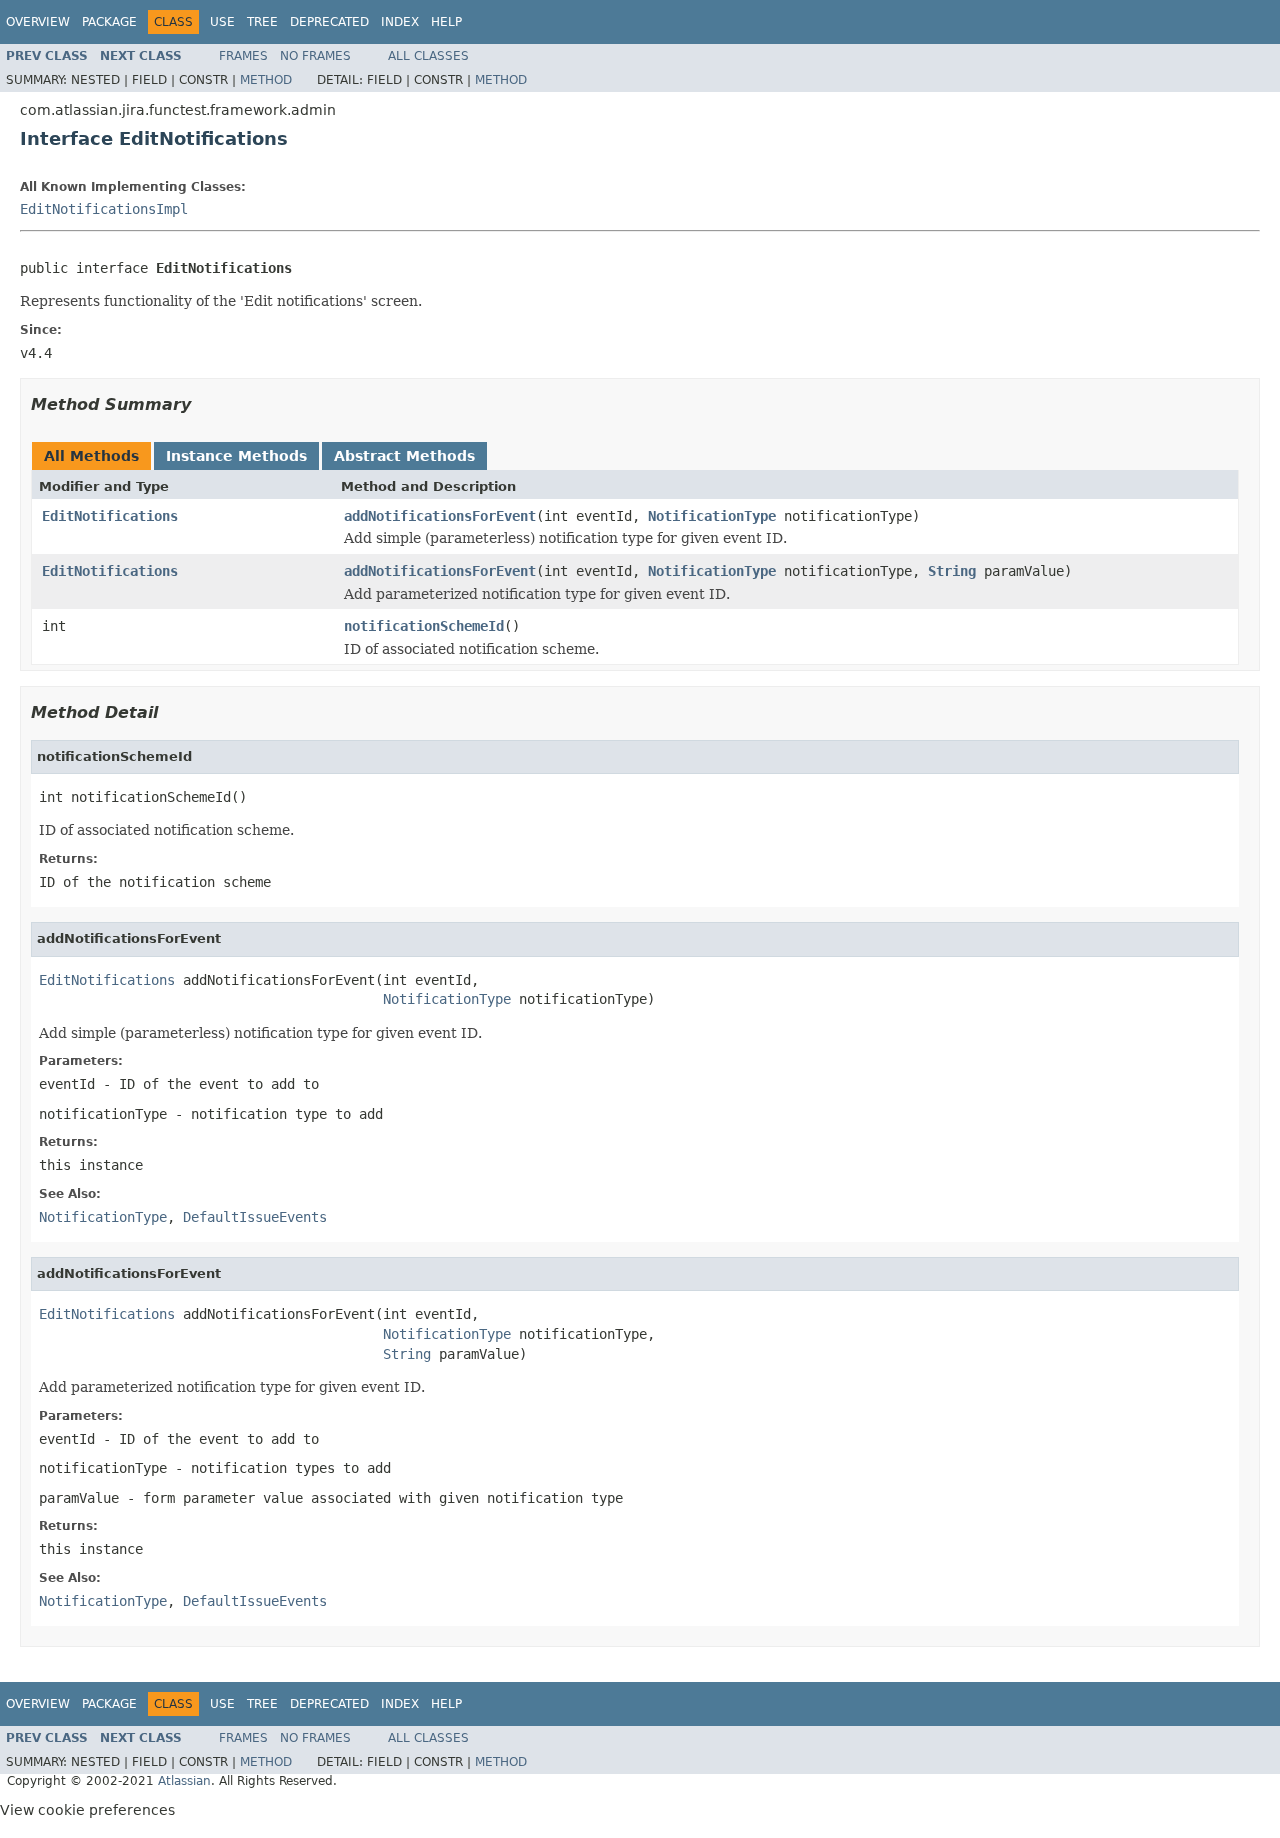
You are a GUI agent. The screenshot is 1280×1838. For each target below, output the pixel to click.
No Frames (315, 56)
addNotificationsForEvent (440, 516)
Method (266, 80)
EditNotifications (110, 516)
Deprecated (329, 22)
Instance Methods (236, 456)
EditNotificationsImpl (104, 209)
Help (446, 22)
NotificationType (712, 516)
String (952, 571)
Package (109, 22)
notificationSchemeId (424, 626)
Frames (243, 56)
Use (222, 22)
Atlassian (184, 1781)
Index (400, 22)
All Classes (428, 56)
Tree (262, 22)
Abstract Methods (404, 456)
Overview (38, 22)
